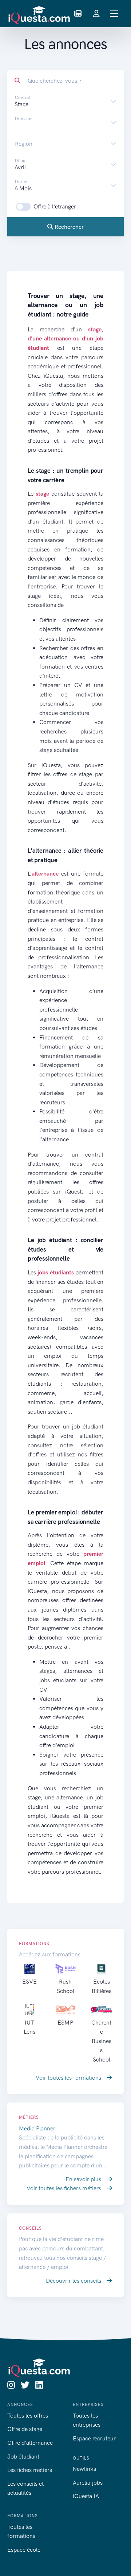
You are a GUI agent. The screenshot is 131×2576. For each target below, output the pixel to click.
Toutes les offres (28, 2416)
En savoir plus (84, 2179)
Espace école (24, 2550)
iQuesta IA (86, 2496)
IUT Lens (29, 2027)
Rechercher (68, 227)
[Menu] (114, 14)
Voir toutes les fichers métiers (65, 2188)
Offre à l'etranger (55, 206)
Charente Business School (101, 2041)
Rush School (65, 1986)
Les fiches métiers (30, 2470)
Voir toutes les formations (69, 2078)
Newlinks (84, 2469)
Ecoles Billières (102, 1986)
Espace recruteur (94, 2438)
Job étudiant (23, 2457)
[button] (78, 14)
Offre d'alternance (30, 2443)
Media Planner (37, 2128)
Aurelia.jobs (88, 2483)
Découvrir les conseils (74, 2281)
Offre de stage (25, 2429)
